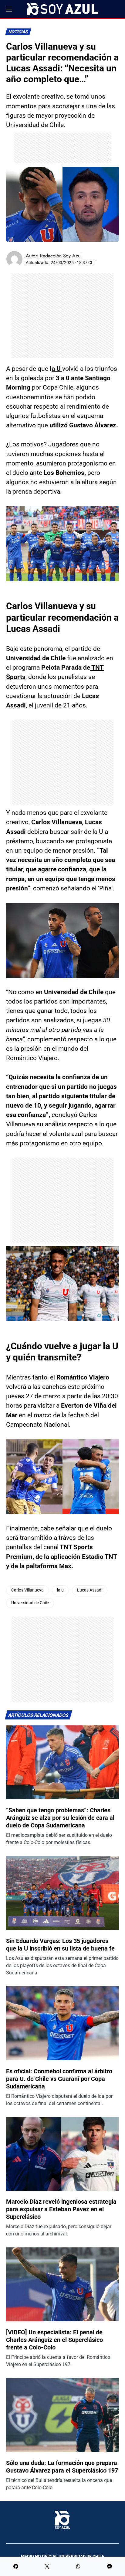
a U (57, 369)
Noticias (18, 32)
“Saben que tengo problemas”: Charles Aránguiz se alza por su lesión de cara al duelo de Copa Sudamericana (60, 1818)
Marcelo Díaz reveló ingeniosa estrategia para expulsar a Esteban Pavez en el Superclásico (61, 2209)
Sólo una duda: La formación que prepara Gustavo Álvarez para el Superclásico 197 (62, 2467)
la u (60, 1590)
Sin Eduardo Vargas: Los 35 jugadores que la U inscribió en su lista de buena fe (60, 1945)
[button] (9, 9)
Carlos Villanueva (27, 1590)
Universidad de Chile (30, 1603)
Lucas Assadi (90, 1590)
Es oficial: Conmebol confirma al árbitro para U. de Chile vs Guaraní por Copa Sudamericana (59, 2079)
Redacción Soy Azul (61, 256)
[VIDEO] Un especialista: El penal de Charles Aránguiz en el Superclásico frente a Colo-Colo (54, 2340)
